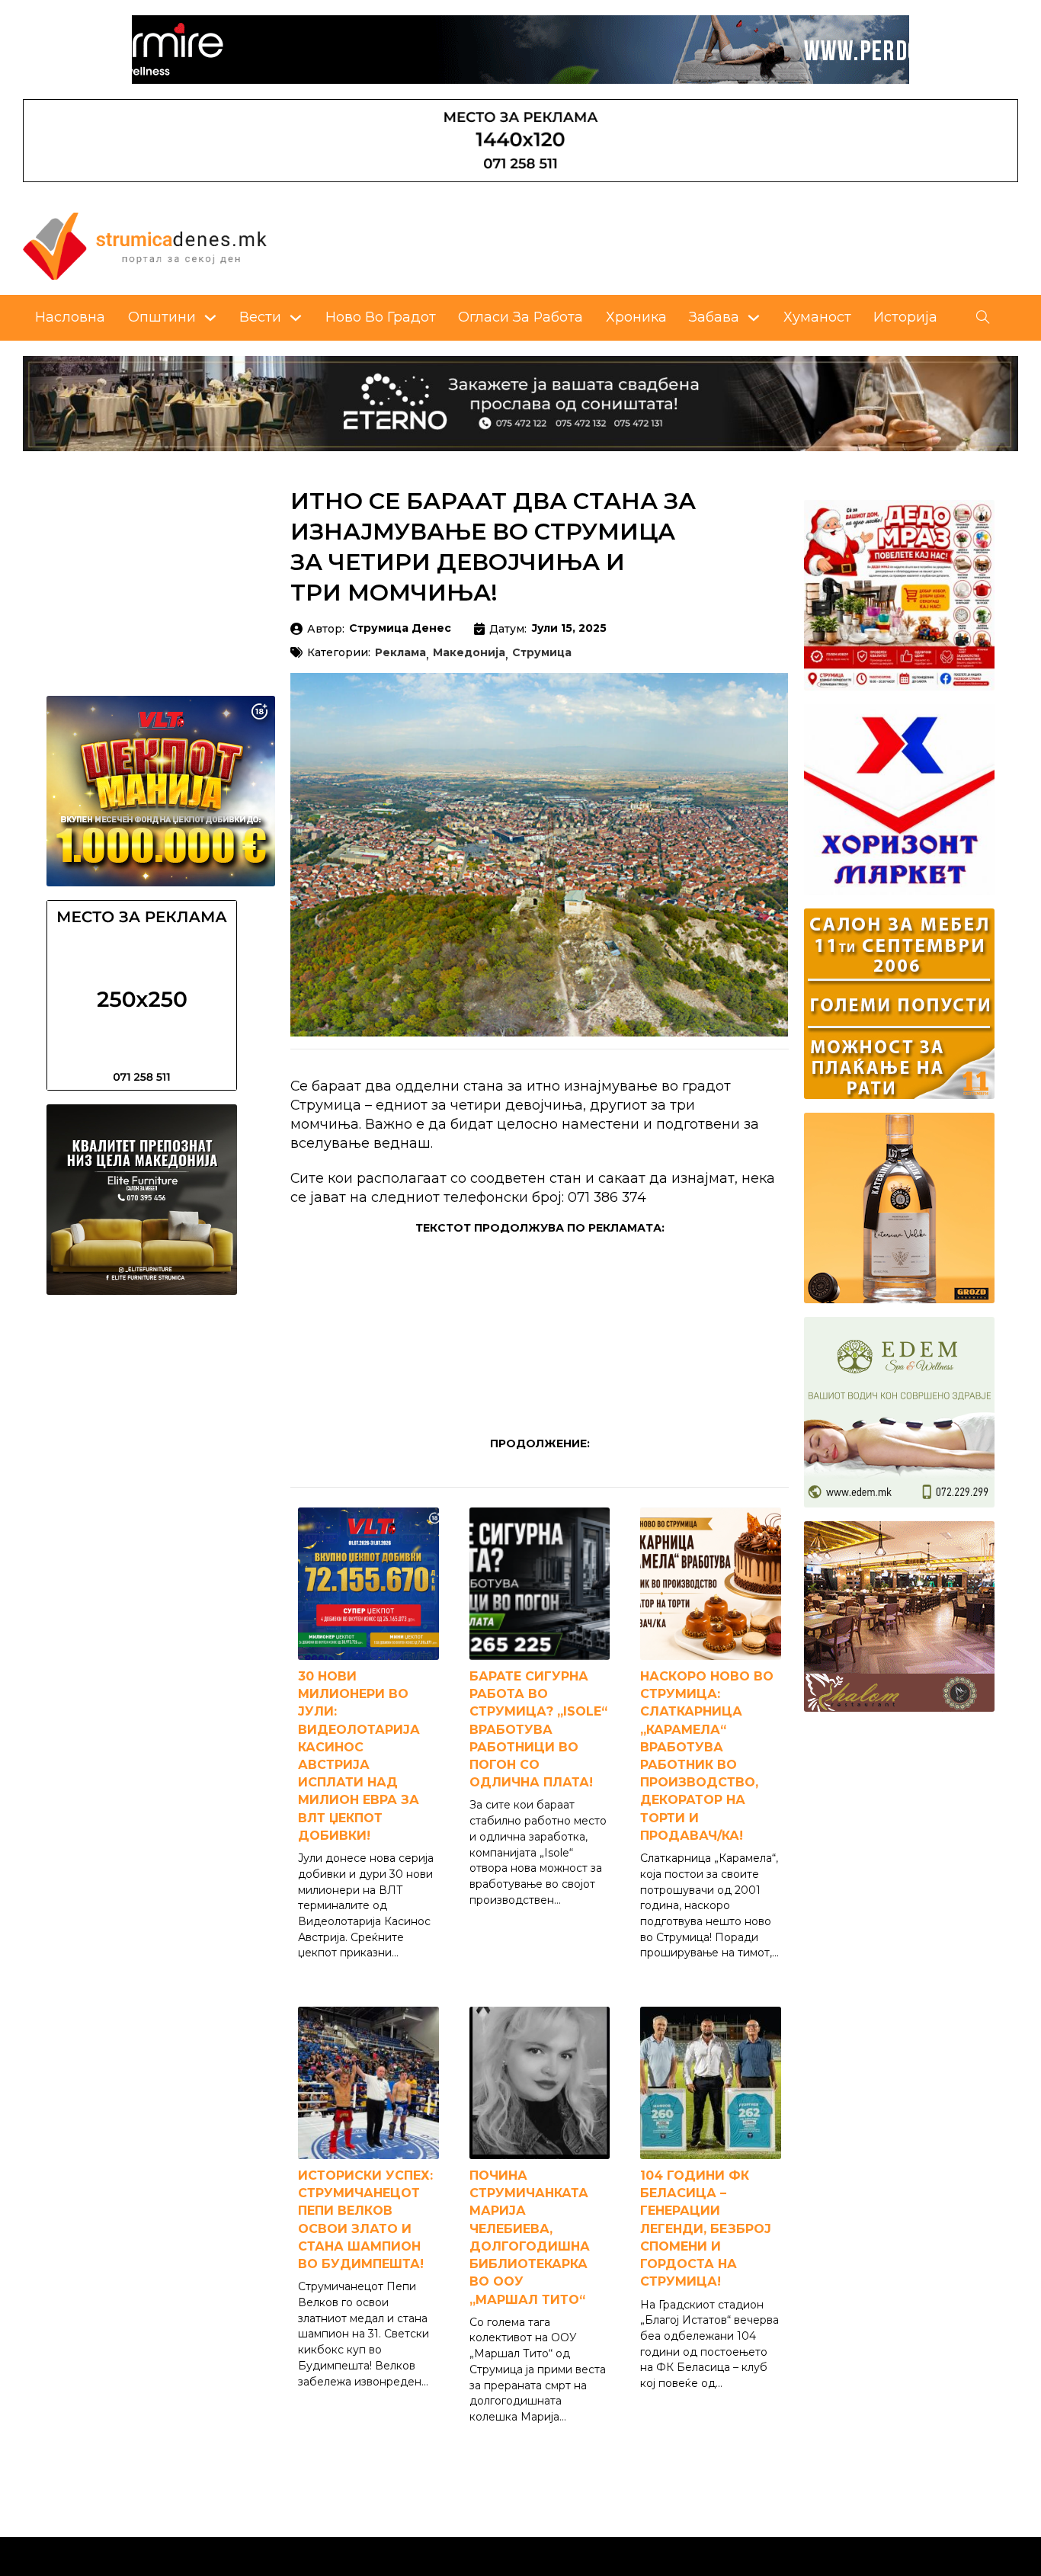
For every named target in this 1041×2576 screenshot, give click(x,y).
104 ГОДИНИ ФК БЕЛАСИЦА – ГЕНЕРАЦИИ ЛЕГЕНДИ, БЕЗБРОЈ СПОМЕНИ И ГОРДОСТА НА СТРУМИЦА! (706, 2228)
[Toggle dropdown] (210, 318)
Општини (162, 317)
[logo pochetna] (145, 244)
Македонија (469, 653)
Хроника (636, 317)
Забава (714, 317)
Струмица (542, 653)
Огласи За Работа (520, 317)
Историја (905, 317)
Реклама (400, 653)
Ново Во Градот (381, 317)
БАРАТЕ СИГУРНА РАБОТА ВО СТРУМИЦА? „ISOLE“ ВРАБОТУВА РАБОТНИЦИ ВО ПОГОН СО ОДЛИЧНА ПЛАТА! (538, 1729)
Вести (260, 317)
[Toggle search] (983, 318)
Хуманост (817, 317)
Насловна (70, 317)
